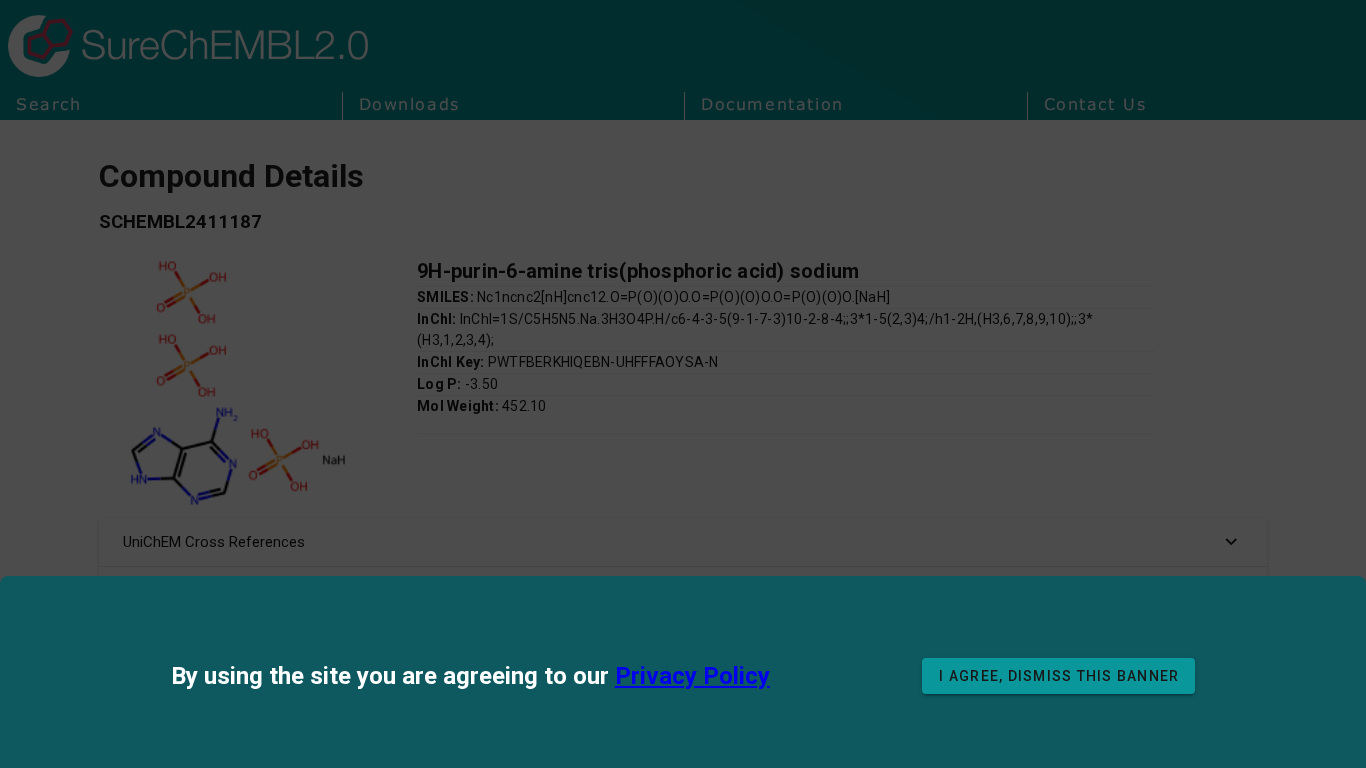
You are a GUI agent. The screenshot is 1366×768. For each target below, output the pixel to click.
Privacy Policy (692, 676)
